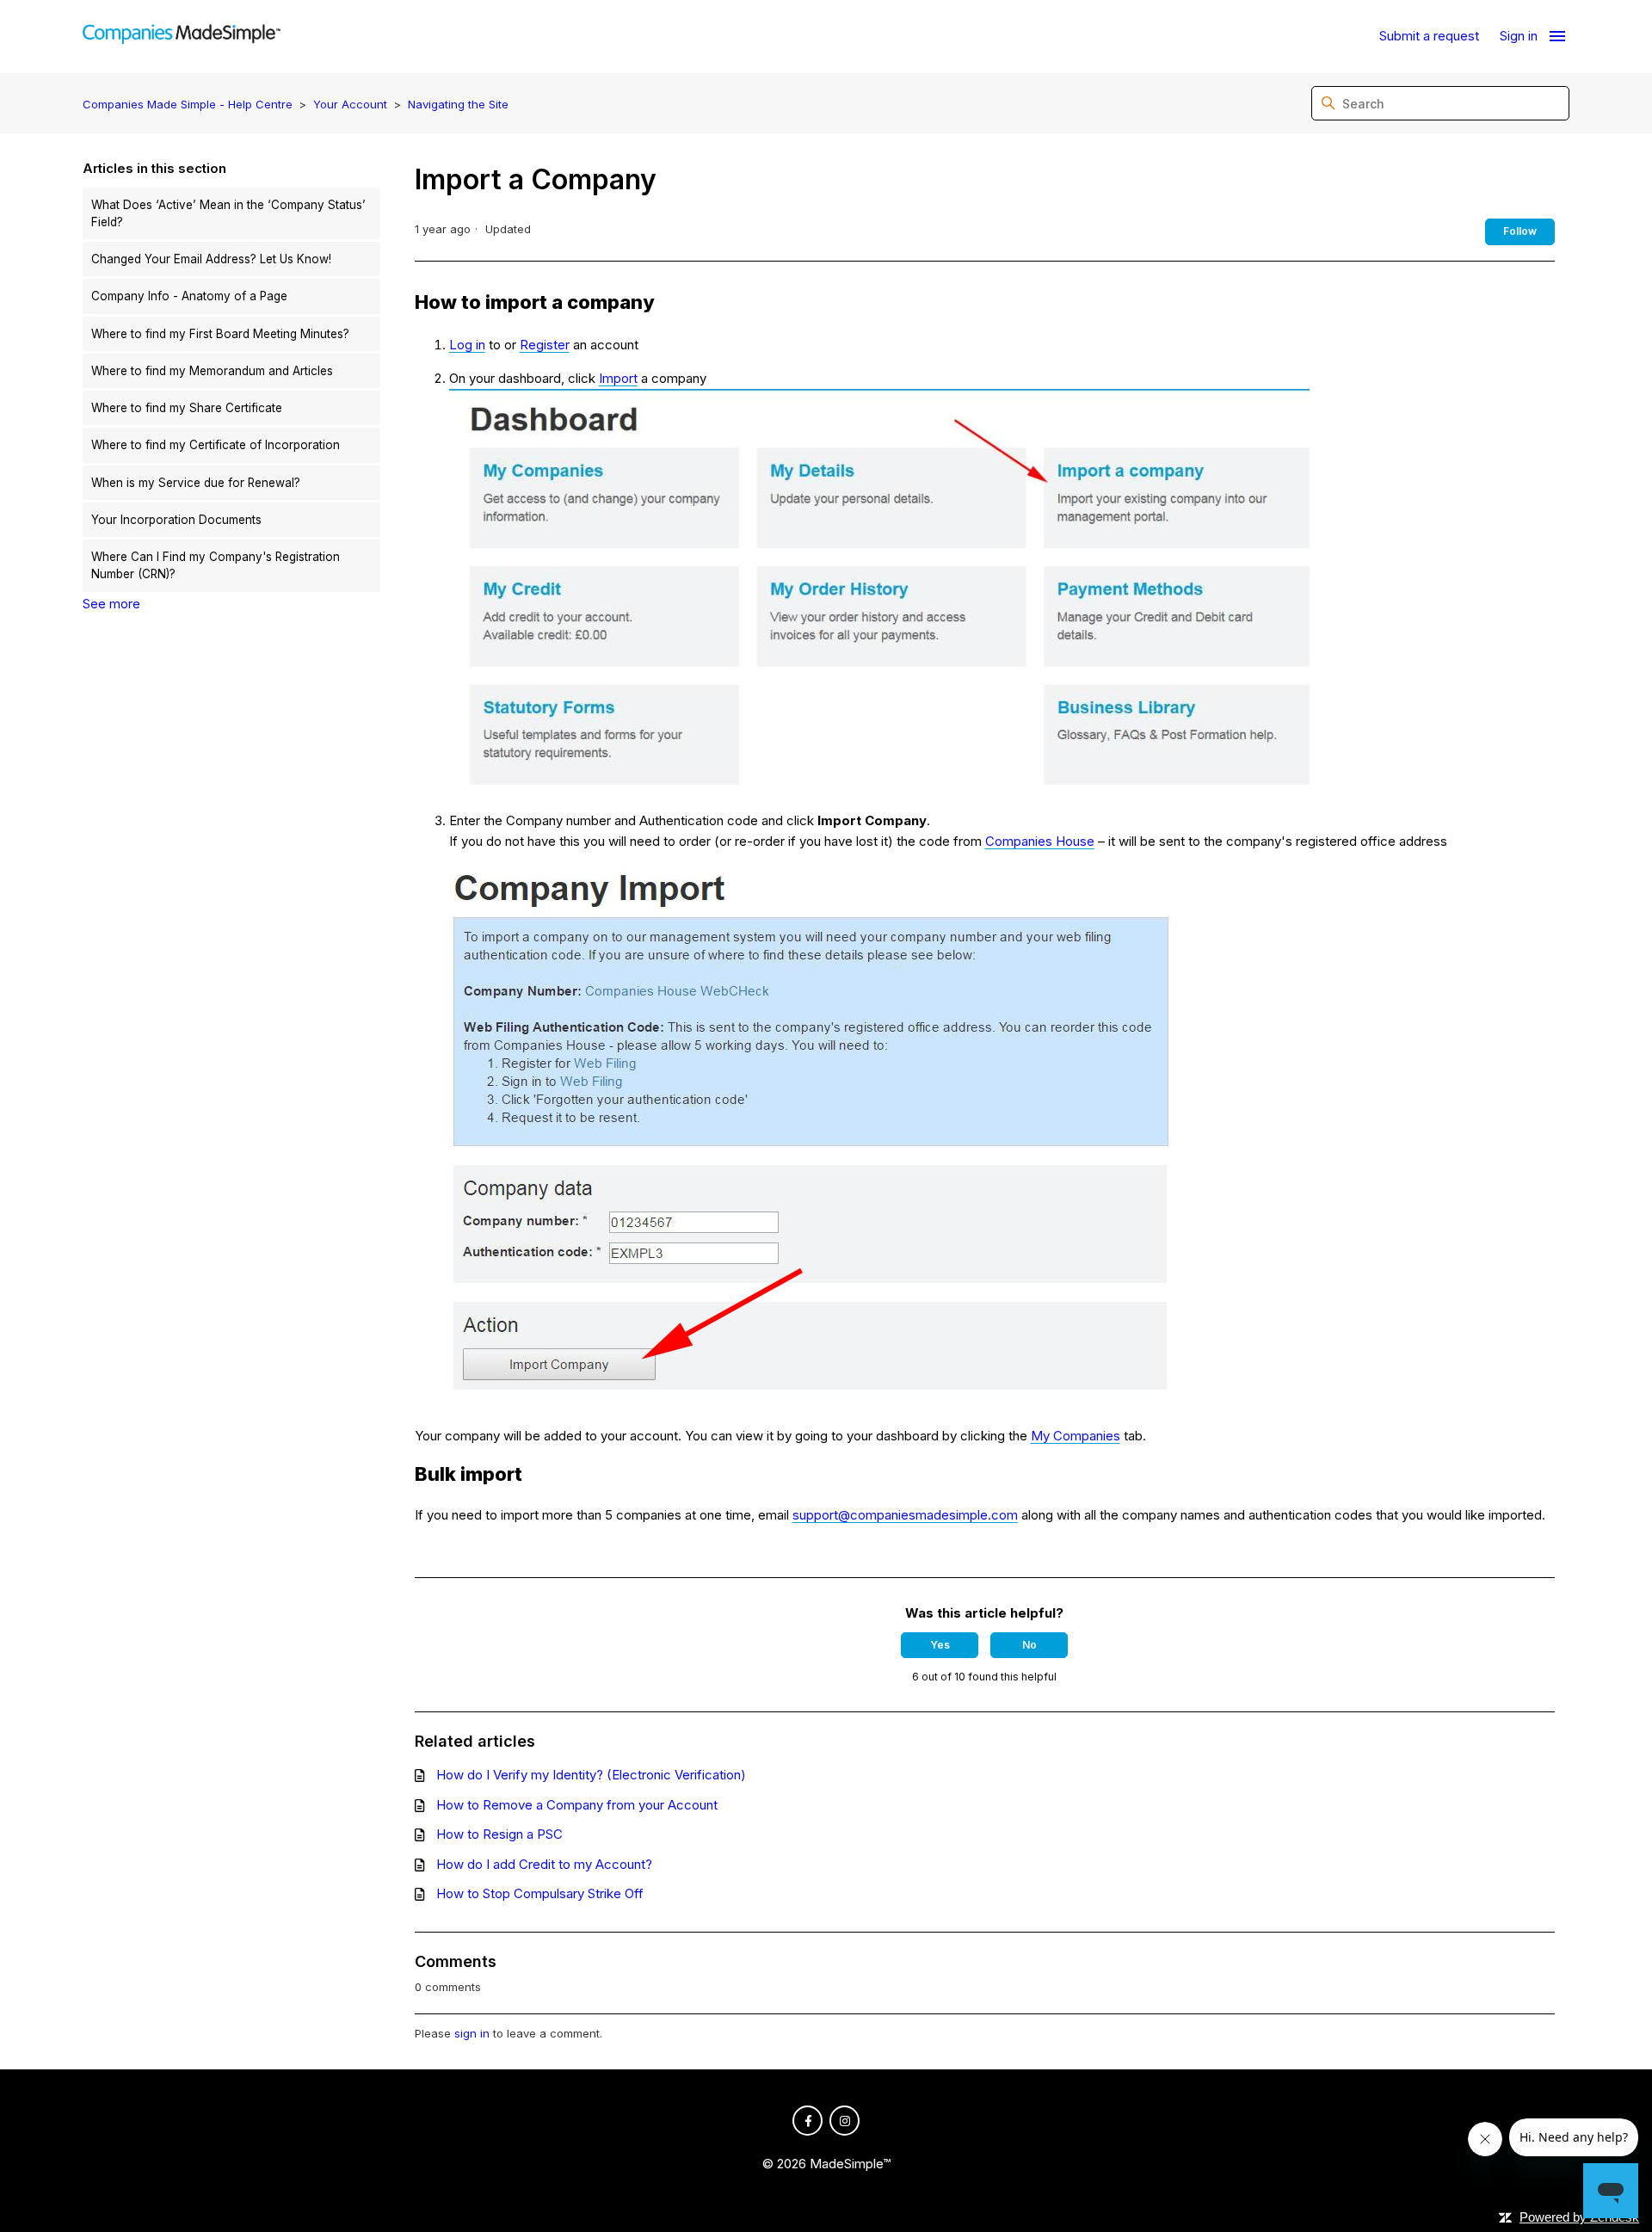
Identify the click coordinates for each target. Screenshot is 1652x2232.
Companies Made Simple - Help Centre (188, 104)
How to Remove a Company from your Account (577, 1805)
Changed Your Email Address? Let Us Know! (211, 259)
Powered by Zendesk (1579, 2217)
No (1029, 1645)
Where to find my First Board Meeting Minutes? (220, 334)
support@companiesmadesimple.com (905, 1515)
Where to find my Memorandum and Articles (212, 371)
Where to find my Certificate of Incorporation (216, 445)
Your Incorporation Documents (176, 520)
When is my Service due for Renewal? (196, 483)
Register (545, 345)
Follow (1520, 231)
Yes (940, 1645)
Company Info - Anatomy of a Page (189, 296)
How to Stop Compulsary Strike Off (540, 1893)
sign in (472, 2033)
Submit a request (1429, 36)
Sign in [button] (1519, 36)
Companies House (1040, 841)
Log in (467, 345)
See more (111, 604)
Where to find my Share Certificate (187, 408)
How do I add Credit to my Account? (544, 1864)
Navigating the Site (458, 104)
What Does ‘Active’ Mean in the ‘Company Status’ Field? (228, 213)
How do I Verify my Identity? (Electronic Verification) (591, 1775)
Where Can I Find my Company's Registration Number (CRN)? (216, 565)
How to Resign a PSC (499, 1834)
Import (618, 378)
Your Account (350, 104)
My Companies (1076, 1436)
